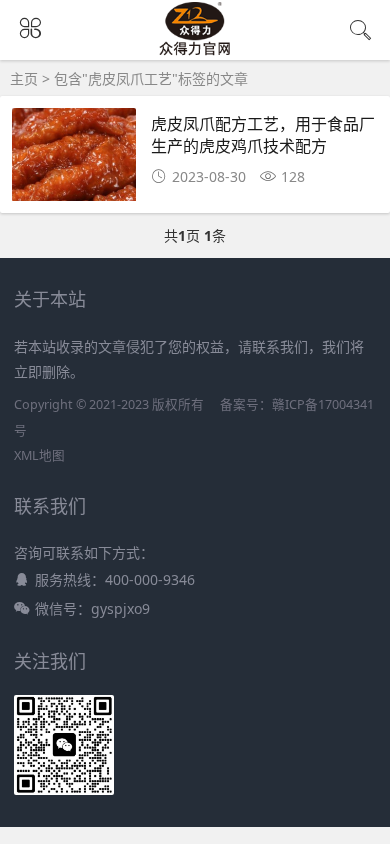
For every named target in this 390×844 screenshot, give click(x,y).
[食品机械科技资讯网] (194, 51)
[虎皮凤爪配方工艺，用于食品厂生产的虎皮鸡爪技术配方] (74, 160)
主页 (24, 78)
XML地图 (39, 455)
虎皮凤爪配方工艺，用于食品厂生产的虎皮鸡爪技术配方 (263, 134)
